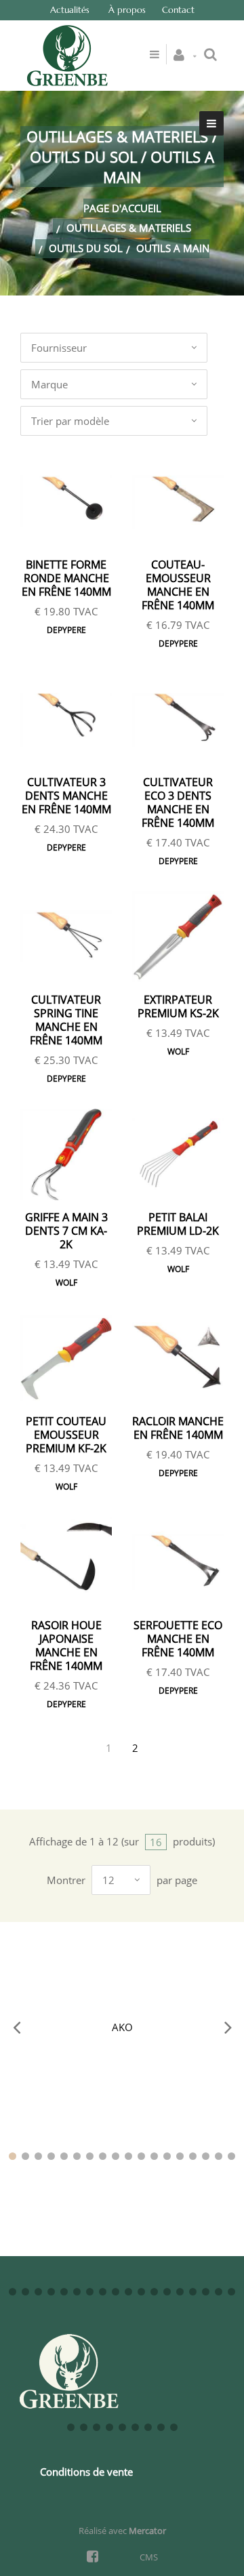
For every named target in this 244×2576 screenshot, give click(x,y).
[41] (122, 2427)
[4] (51, 2156)
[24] (77, 2292)
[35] (219, 2292)
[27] (116, 2292)
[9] (116, 2156)
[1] (13, 2156)
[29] (141, 2292)
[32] (180, 2292)
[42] (135, 2427)
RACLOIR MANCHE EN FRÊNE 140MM (178, 1428)
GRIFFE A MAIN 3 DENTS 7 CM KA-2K (66, 1231)
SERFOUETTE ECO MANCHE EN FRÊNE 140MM (178, 1639)
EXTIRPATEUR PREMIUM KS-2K (178, 1006)
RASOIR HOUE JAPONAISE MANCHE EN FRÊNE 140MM (66, 1645)
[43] (148, 2427)
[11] (141, 2156)
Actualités (70, 10)
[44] (161, 2427)
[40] (109, 2427)
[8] (103, 2156)
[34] (206, 2292)
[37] (71, 2427)
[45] (174, 2427)
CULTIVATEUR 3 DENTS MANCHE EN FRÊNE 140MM (66, 796)
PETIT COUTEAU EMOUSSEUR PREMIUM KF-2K (66, 1435)
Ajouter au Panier (73, 503)
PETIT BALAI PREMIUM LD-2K (178, 1224)
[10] (128, 2156)
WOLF (178, 1051)
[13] (167, 2156)
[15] (193, 2156)
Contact (178, 10)
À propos (127, 10)
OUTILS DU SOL (86, 248)
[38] (84, 2427)
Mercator (147, 2531)
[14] (180, 2156)
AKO (122, 2027)
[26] (103, 2292)
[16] (206, 2156)
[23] (64, 2292)
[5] (64, 2156)
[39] (97, 2427)
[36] (231, 2292)
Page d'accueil (122, 208)
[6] (77, 2156)
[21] (38, 2292)
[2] (25, 2156)
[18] (231, 2156)
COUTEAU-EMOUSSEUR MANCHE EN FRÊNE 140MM (178, 585)
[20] (25, 2292)
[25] (90, 2292)
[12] (154, 2156)
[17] (219, 2156)
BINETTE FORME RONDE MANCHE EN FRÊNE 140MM (66, 578)
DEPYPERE (66, 630)
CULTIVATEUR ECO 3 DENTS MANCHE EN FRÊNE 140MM (178, 802)
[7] (90, 2156)
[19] (13, 2292)
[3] (38, 2156)
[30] (154, 2292)
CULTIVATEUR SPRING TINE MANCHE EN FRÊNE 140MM (66, 1020)
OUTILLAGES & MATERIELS (129, 228)
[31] (167, 2292)
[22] (51, 2292)
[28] (128, 2292)
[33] (193, 2292)
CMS (149, 2557)
